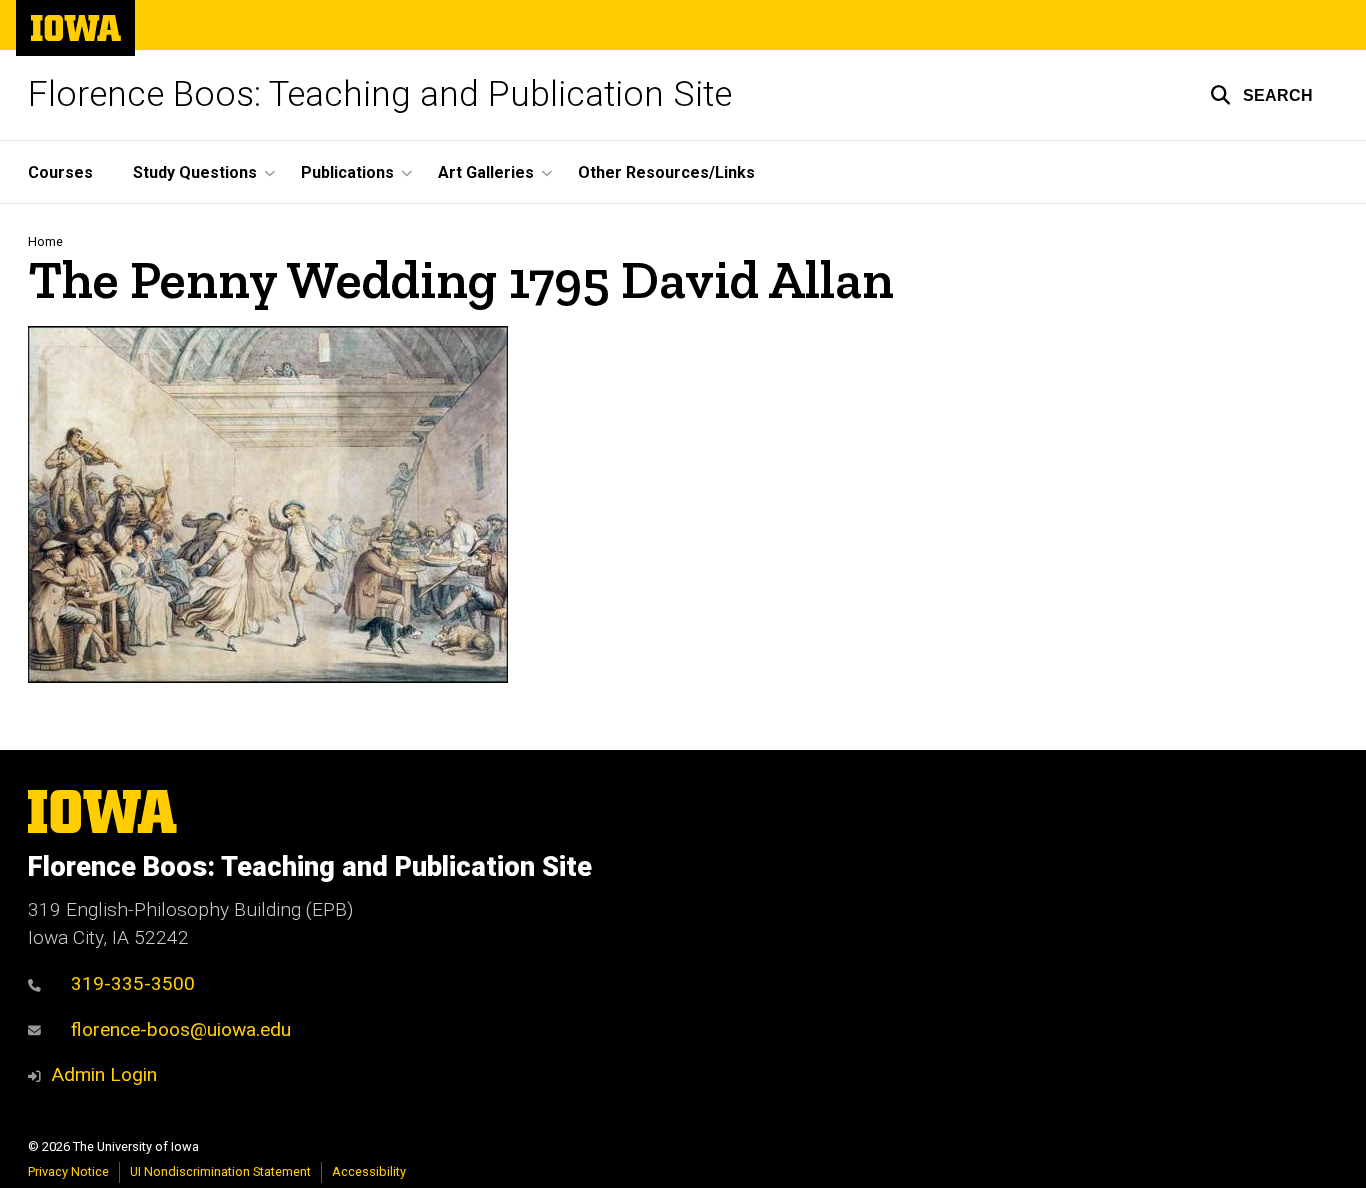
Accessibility (369, 1171)
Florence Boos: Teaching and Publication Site (380, 94)
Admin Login (104, 1074)
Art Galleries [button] (486, 172)
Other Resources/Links (666, 172)
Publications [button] (347, 172)
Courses (60, 172)
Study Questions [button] (195, 172)
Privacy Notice (68, 1171)
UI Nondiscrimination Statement (220, 1171)
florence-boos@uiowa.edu (181, 1029)
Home (45, 241)
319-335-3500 (133, 983)
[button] (1261, 95)
